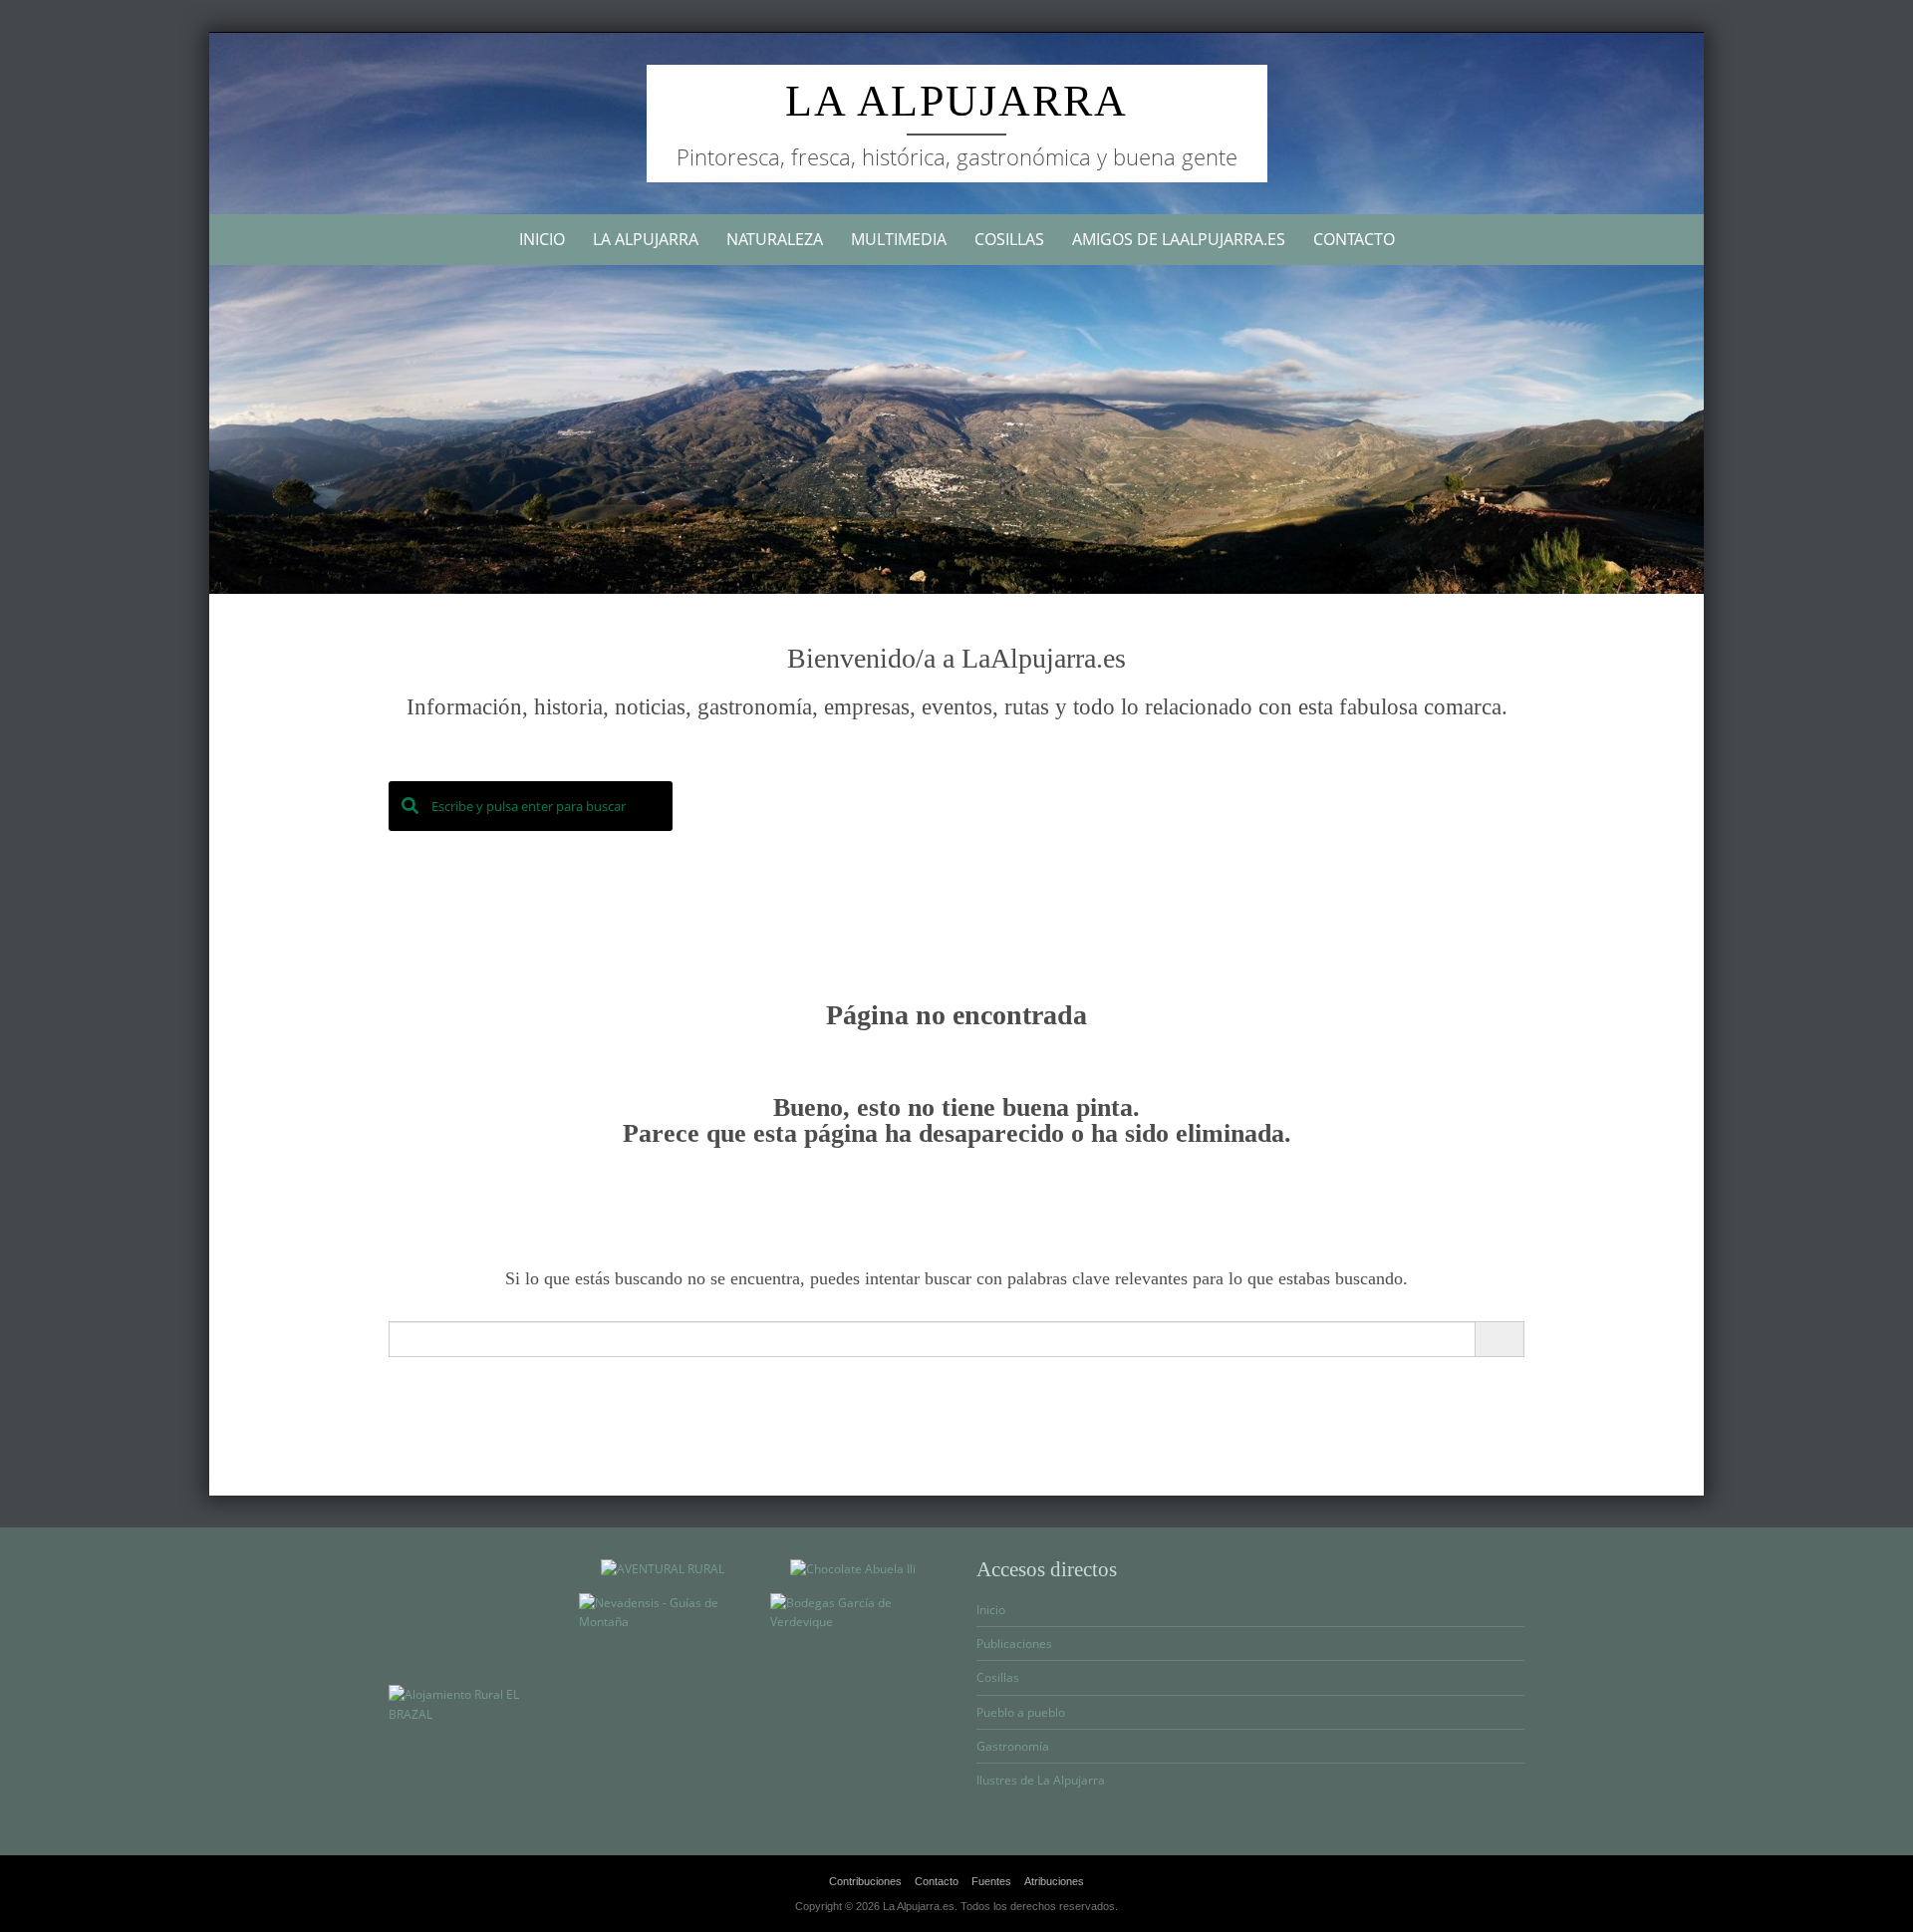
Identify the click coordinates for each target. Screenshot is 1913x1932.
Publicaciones (1014, 1644)
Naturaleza (775, 239)
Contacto (1354, 239)
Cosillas (1009, 239)
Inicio (542, 239)
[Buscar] (1499, 1339)
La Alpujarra (956, 101)
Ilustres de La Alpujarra (1041, 1780)
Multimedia (899, 239)
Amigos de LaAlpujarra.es (1179, 239)
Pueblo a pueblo (1021, 1712)
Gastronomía (1013, 1746)
